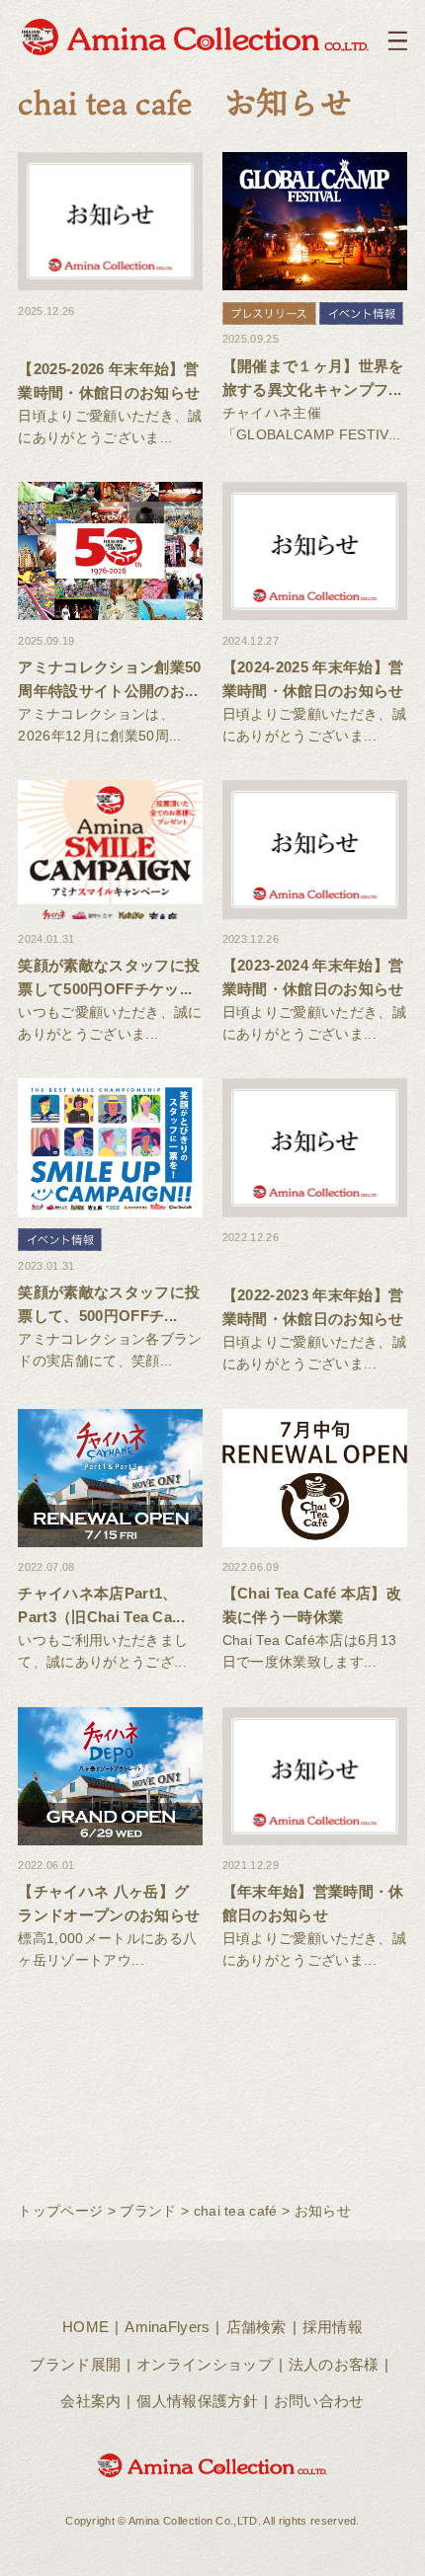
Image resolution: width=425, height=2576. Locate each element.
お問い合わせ (319, 2401)
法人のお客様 (334, 2364)
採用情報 (333, 2327)
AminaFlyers (168, 2327)
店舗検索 (256, 2327)
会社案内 (90, 2401)
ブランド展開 (75, 2364)
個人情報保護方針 (197, 2401)
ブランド (148, 2211)
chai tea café (236, 2211)
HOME (85, 2327)
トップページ (60, 2211)
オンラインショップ (205, 2364)
